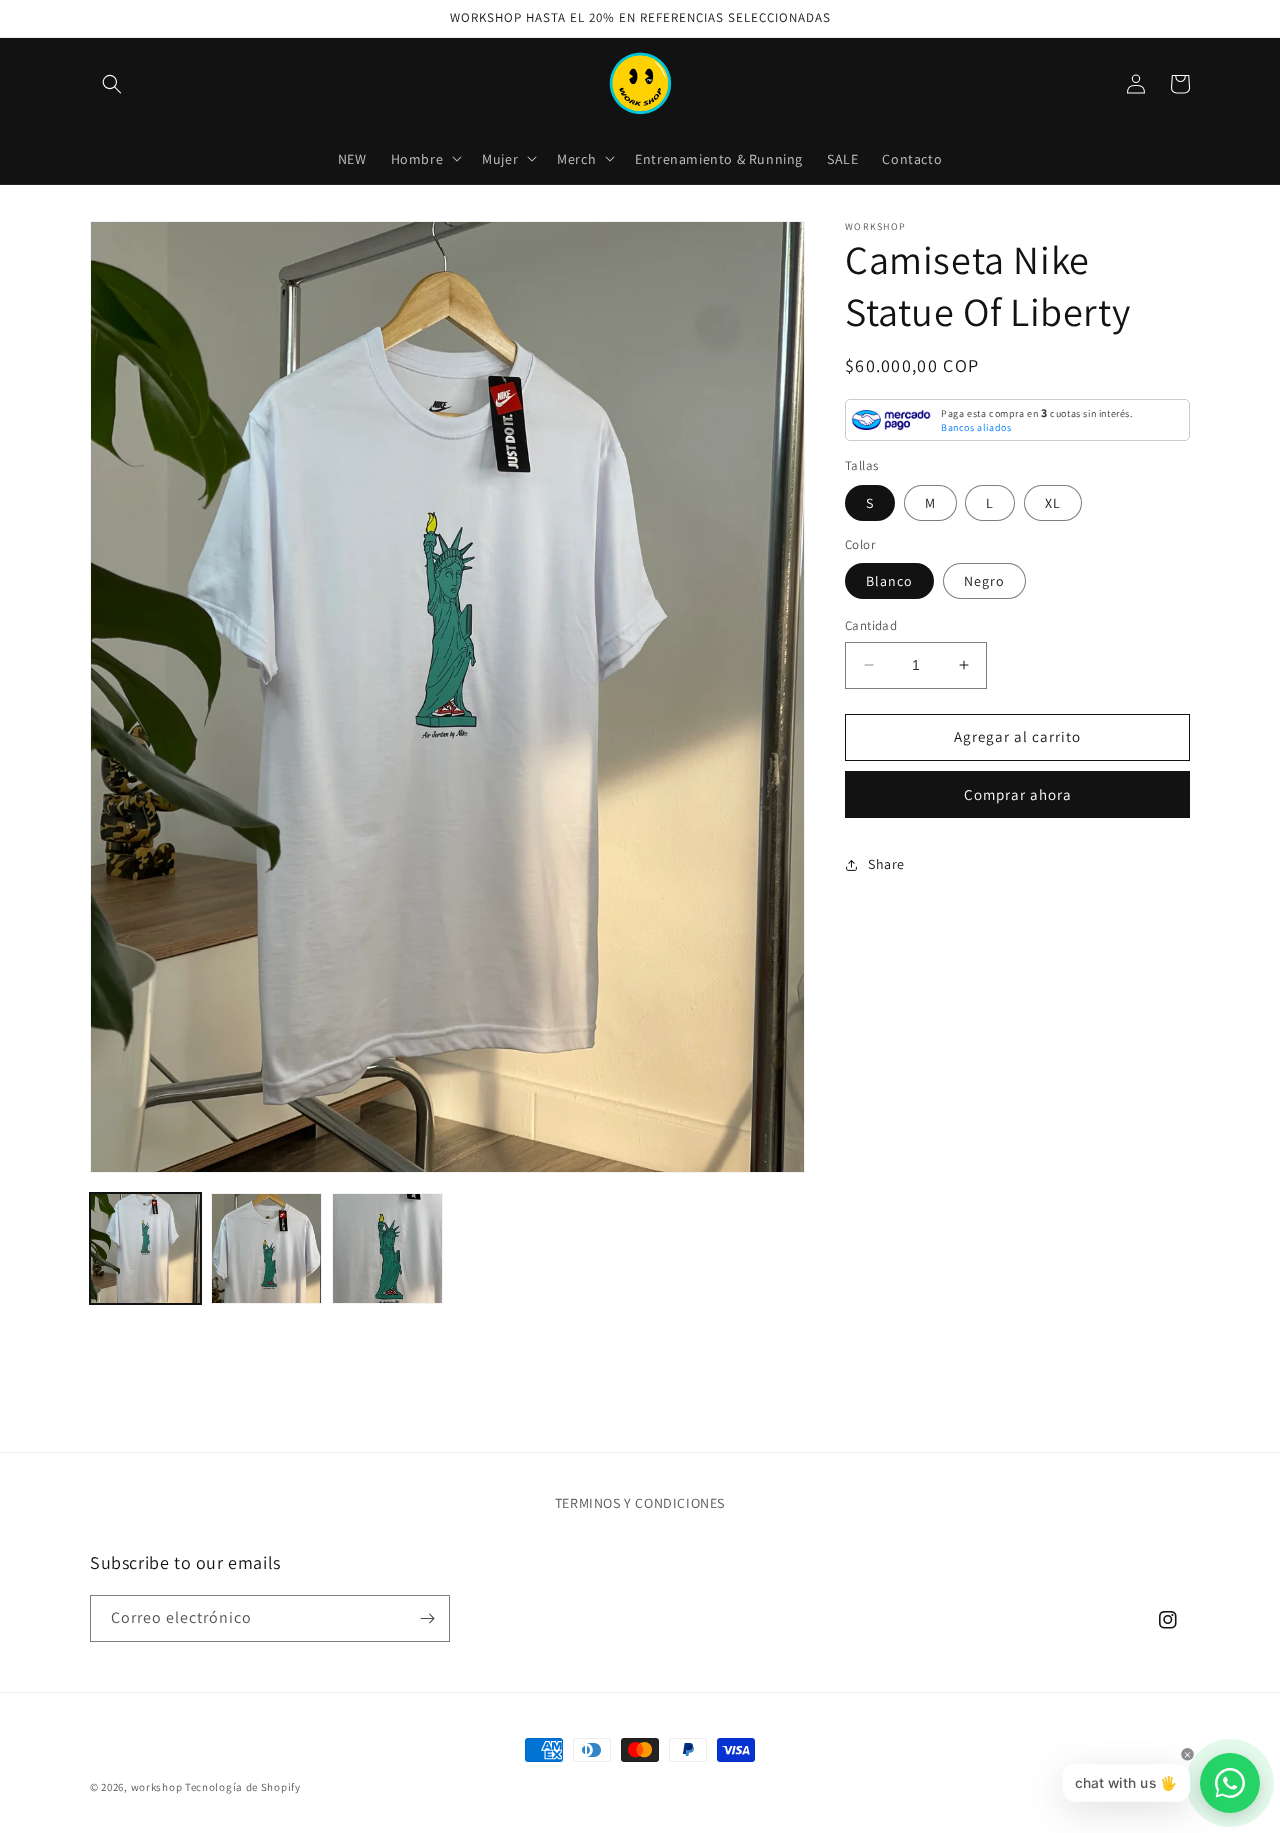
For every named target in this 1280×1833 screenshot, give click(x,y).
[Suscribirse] (427, 1618)
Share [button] (886, 864)
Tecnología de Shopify (243, 1787)
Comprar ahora (1018, 794)
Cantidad (871, 625)
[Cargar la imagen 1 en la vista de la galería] (145, 1248)
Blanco (889, 581)
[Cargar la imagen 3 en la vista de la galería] (387, 1248)
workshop (157, 1787)
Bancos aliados (976, 427)
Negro (984, 581)
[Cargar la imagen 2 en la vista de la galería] (266, 1248)
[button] (112, 84)
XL (1053, 503)
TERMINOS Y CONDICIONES (640, 1503)
